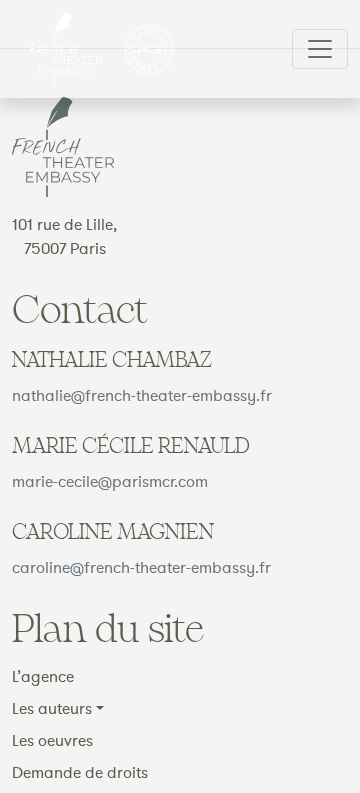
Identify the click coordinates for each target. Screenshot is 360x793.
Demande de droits (80, 773)
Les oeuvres (52, 741)
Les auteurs (52, 709)
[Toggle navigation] (320, 49)
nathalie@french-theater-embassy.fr (142, 396)
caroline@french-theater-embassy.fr (141, 568)
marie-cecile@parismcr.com (110, 482)
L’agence (43, 677)
